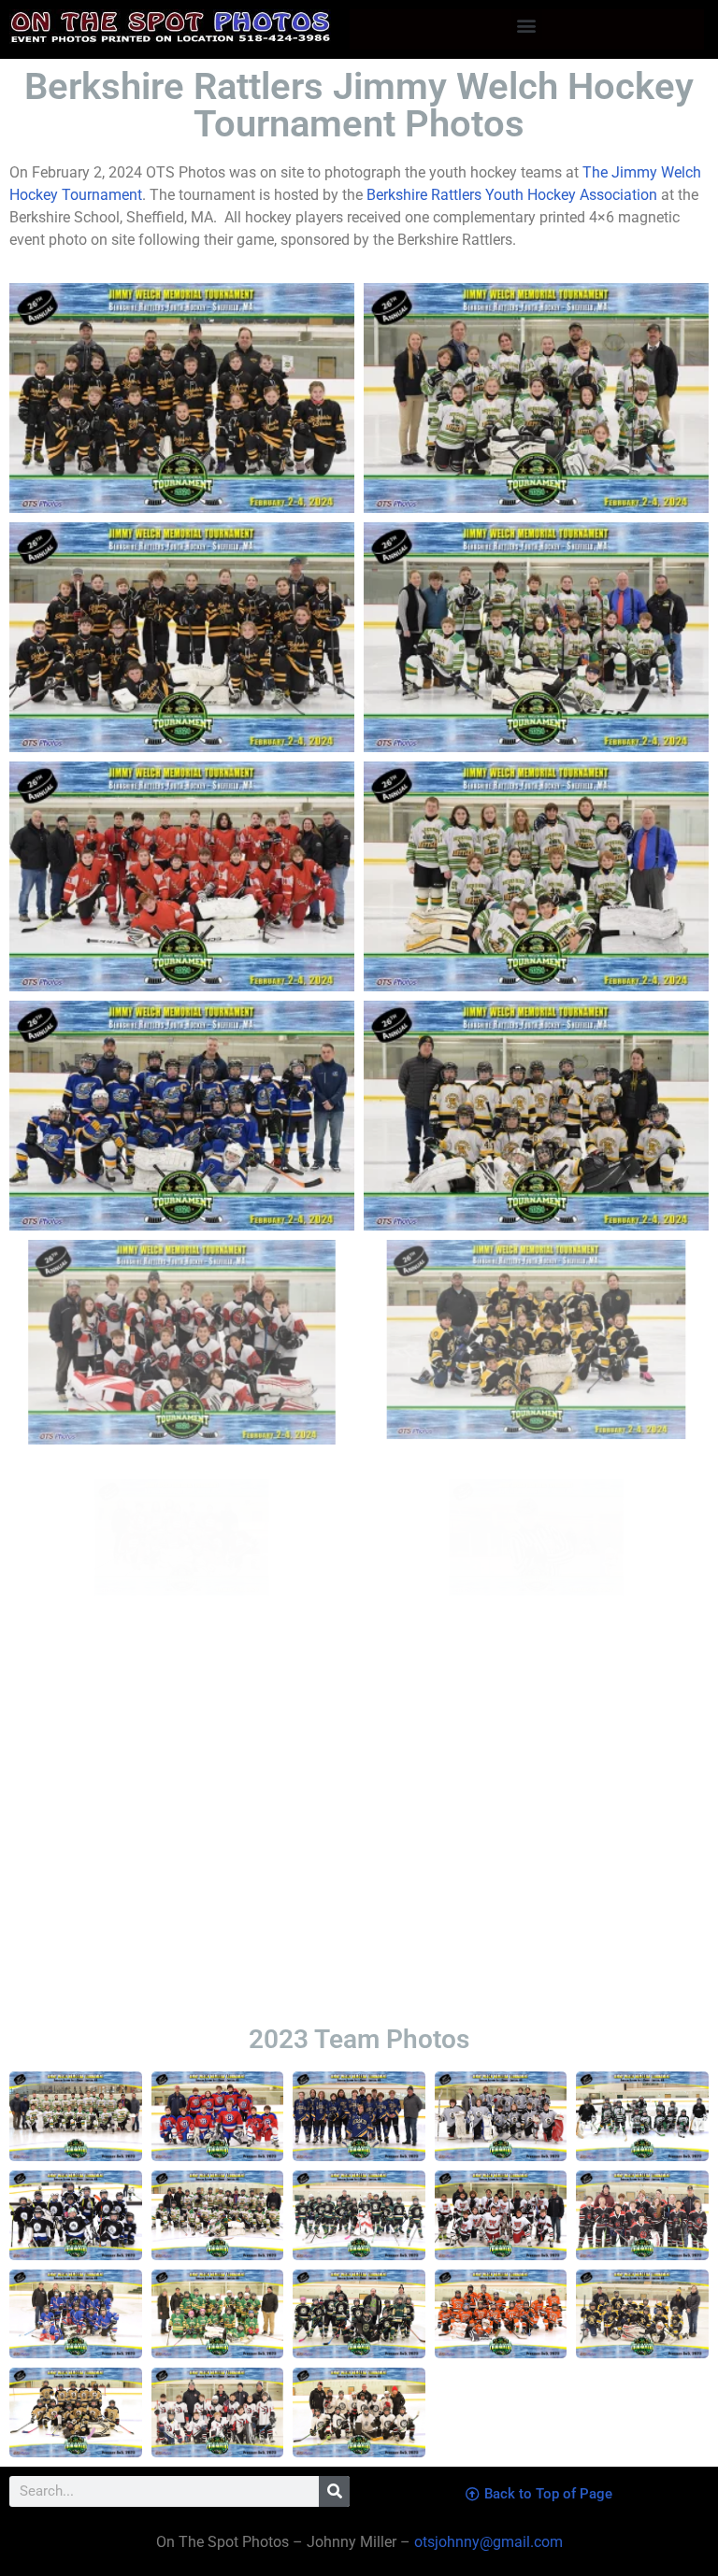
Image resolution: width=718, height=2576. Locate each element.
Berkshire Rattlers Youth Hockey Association (512, 195)
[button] (527, 25)
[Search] (334, 2491)
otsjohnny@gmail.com (487, 2542)
